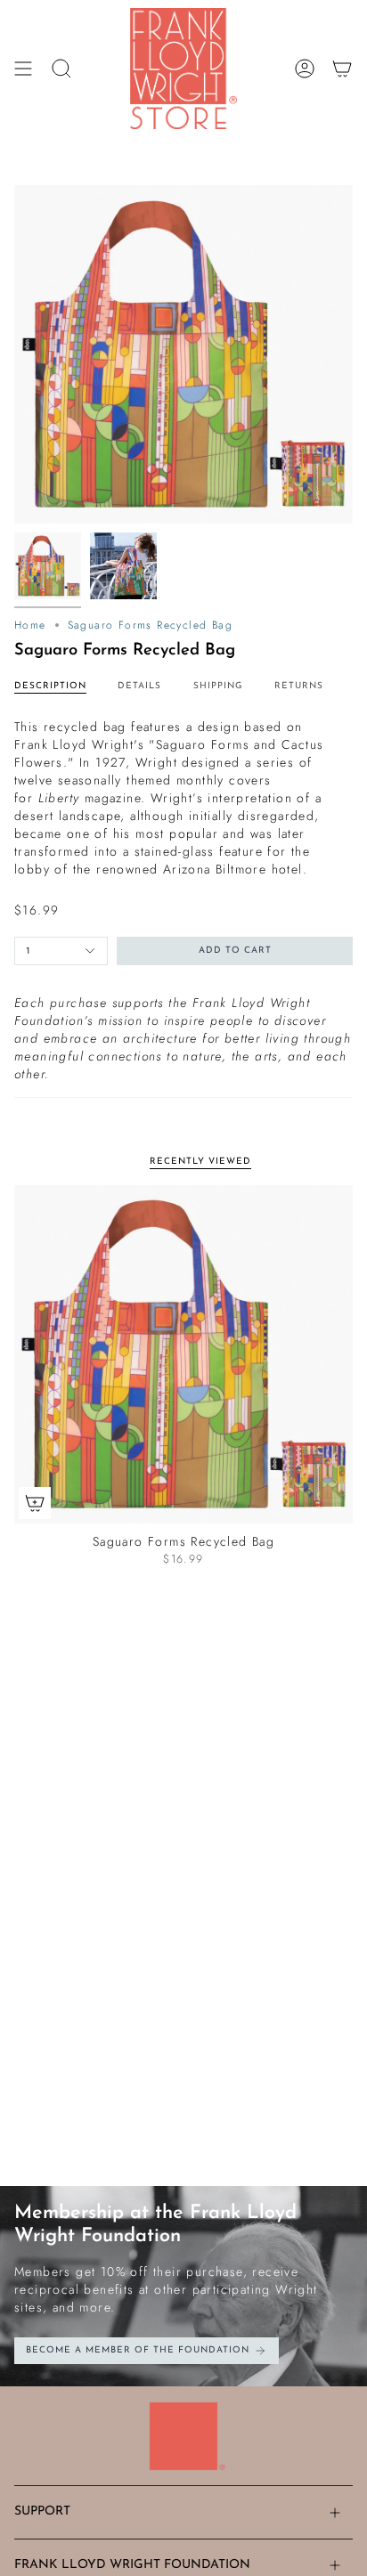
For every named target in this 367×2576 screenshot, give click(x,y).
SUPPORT (42, 2511)
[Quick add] (35, 1503)
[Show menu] (23, 69)
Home (30, 625)
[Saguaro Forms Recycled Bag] (183, 1354)
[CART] (342, 69)
